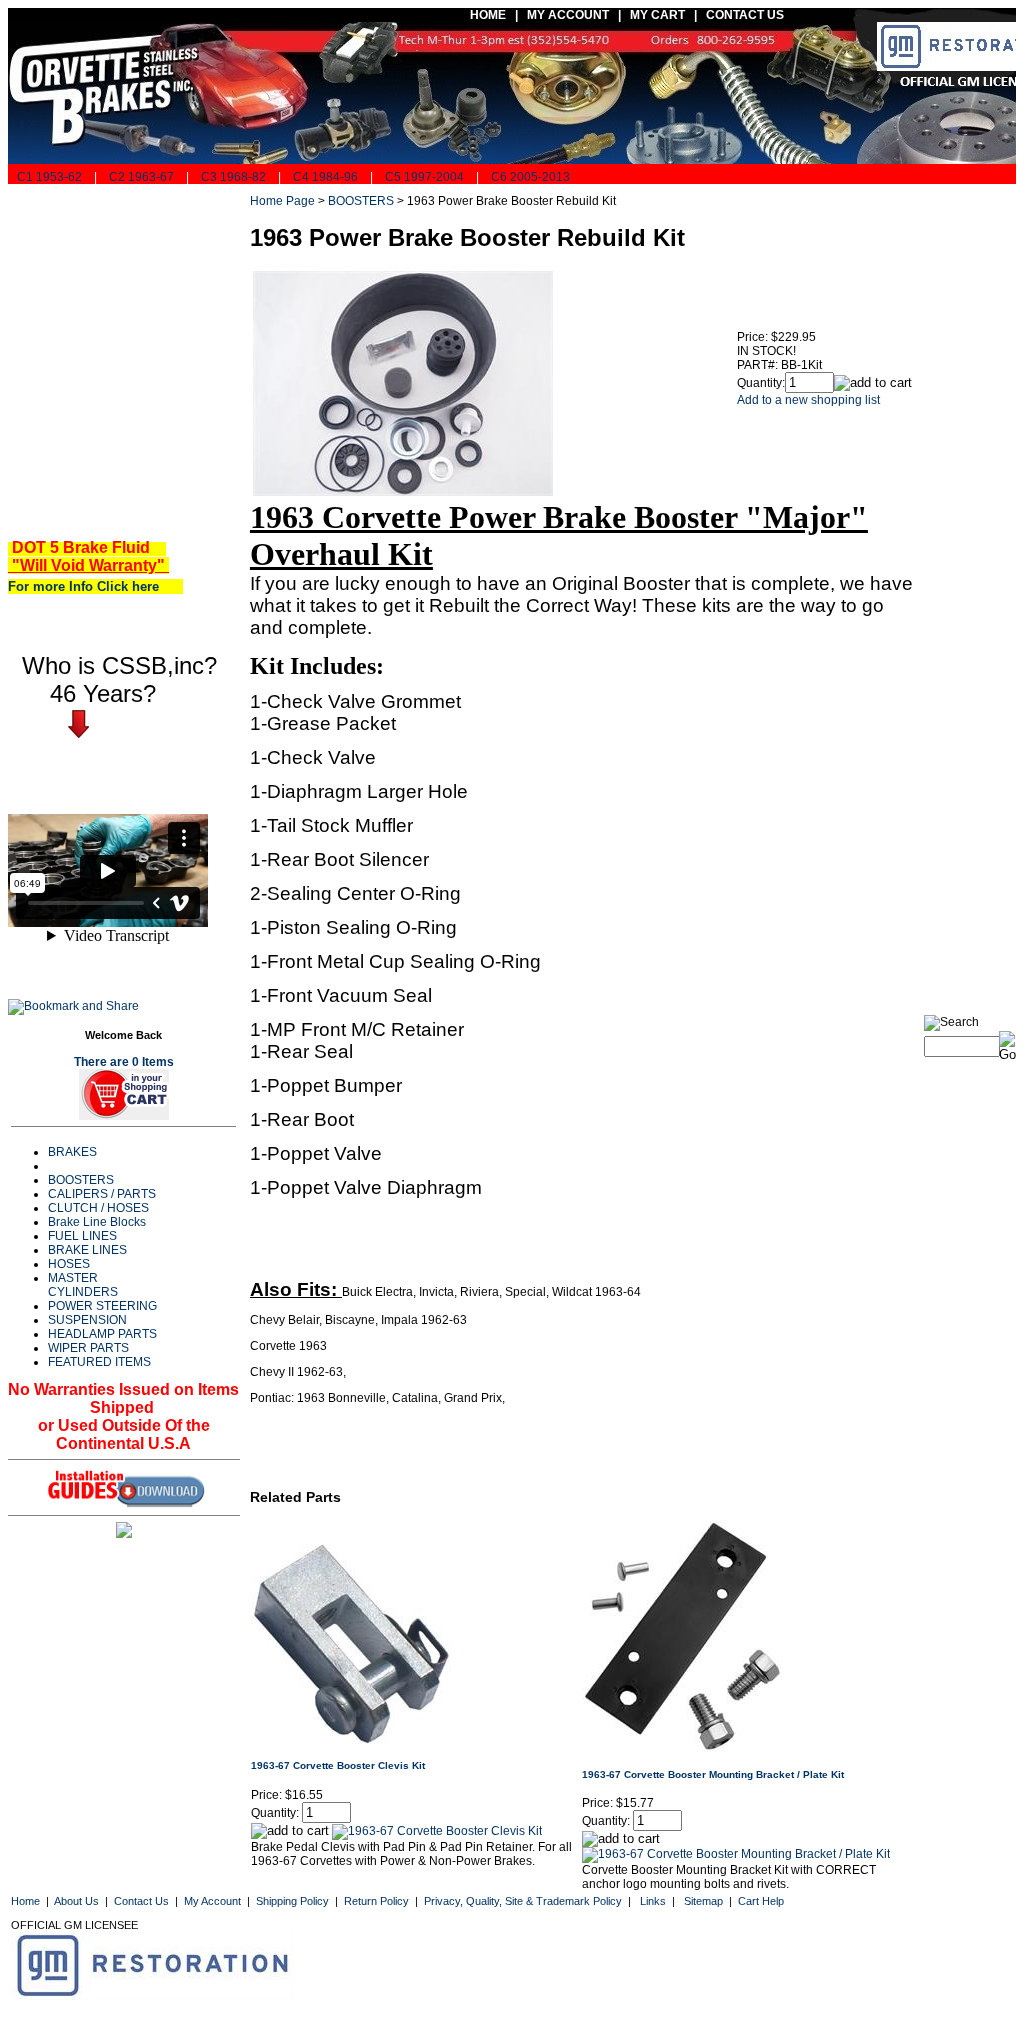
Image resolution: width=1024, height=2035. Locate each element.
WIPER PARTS (88, 1348)
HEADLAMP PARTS (102, 1334)
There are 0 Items (124, 1062)
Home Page (282, 201)
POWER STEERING (102, 1306)
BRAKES (72, 1152)
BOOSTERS (81, 1180)
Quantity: (761, 383)
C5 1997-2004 (424, 177)
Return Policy (376, 1901)
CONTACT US (746, 15)
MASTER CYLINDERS (83, 1285)
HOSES (69, 1264)
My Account (212, 1901)
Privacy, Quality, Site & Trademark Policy (523, 1901)
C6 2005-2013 (530, 177)
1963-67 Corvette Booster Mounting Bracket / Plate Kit (713, 1774)
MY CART (662, 15)
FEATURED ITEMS (99, 1362)
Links (653, 1901)
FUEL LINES (82, 1236)
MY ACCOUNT (568, 15)
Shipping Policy (292, 1901)
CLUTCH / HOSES (98, 1208)
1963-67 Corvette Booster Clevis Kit (338, 1765)
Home (25, 1901)
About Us (76, 1901)
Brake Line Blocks (97, 1222)
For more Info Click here (91, 586)
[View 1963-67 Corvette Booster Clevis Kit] (437, 1831)
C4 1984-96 (325, 177)
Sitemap (703, 1901)
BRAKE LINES (87, 1250)
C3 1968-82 (233, 177)
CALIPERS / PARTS (102, 1194)
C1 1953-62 (48, 177)
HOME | (491, 15)
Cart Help (761, 1901)
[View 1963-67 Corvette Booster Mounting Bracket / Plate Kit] (736, 1854)
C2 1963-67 (141, 177)
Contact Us (141, 1901)
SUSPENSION (87, 1320)
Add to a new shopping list (808, 400)
